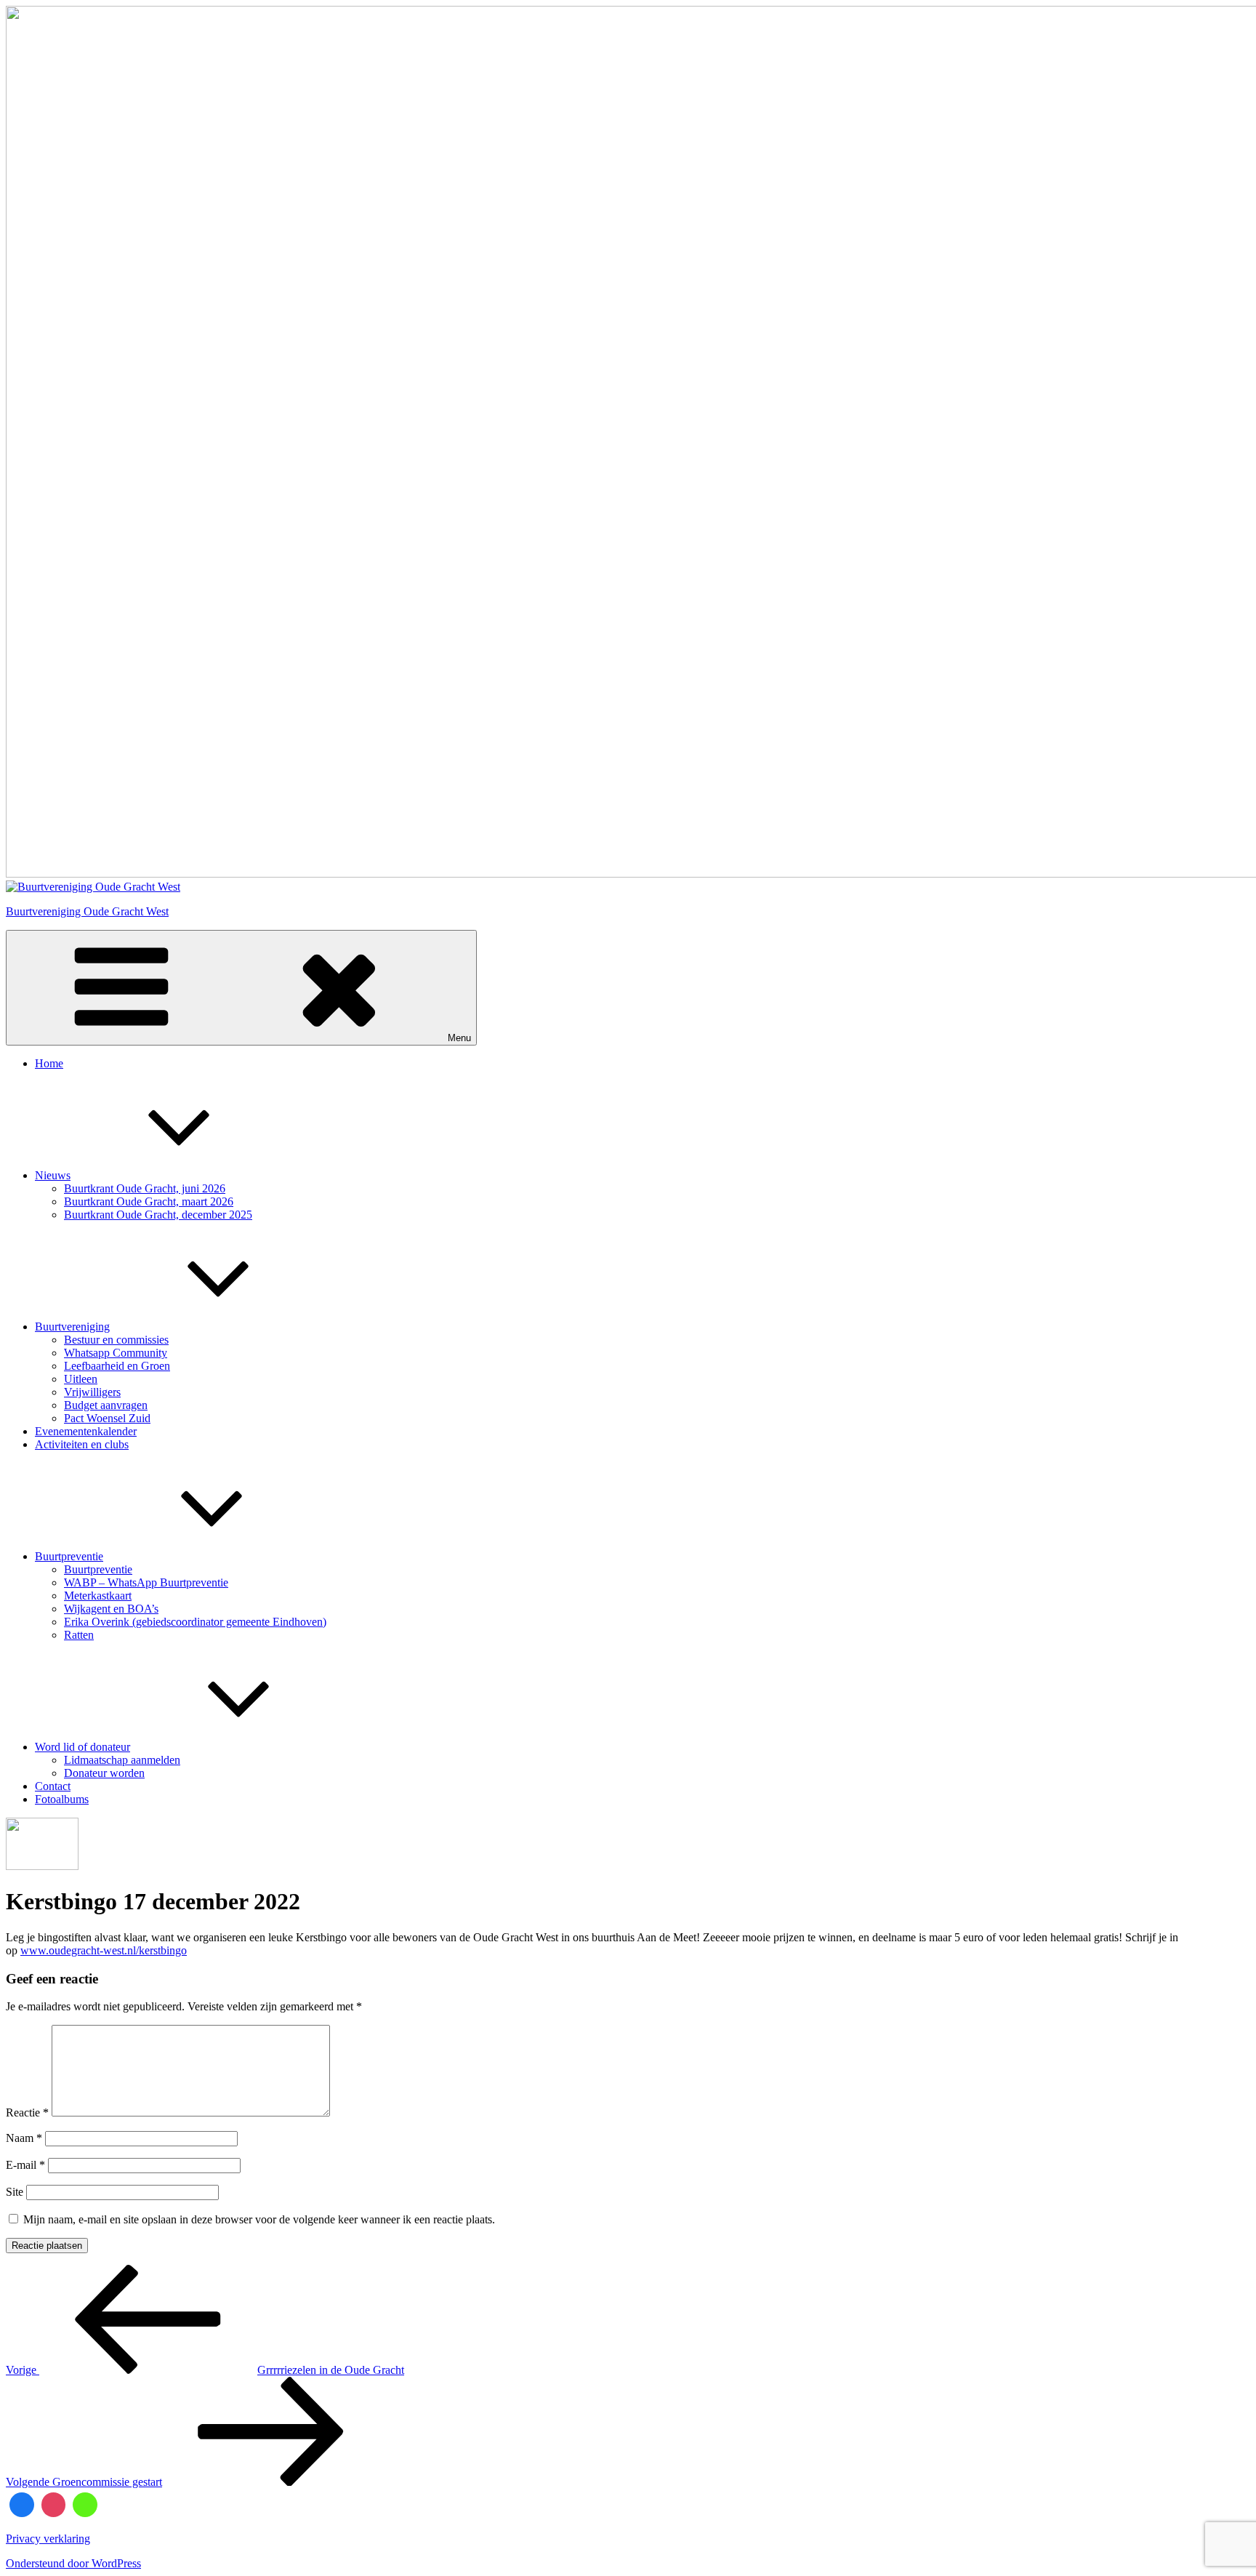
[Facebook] (22, 2505)
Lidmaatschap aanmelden (122, 1760)
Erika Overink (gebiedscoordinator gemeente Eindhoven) (195, 1622)
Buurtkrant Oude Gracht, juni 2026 (145, 1188)
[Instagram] (54, 2505)
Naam (24, 2138)
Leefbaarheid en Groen (117, 1366)
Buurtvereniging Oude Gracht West (87, 911)
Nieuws (53, 1175)
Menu (459, 1038)
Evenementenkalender (86, 1431)
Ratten (79, 1635)
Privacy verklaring (48, 2539)
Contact (53, 1786)
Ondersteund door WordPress (73, 2563)
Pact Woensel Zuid (107, 1418)
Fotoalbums (62, 1799)
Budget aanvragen (106, 1405)
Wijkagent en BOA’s (111, 1609)
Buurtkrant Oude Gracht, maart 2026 (149, 1201)
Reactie (27, 2112)
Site (15, 2192)
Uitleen (81, 1379)
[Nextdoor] (85, 2505)
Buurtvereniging (72, 1327)
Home (49, 1063)
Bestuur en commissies (116, 1340)
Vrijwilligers (92, 1392)
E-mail (25, 2165)
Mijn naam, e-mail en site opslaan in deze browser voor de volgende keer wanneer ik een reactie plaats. (259, 2219)
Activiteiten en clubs (82, 1444)
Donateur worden (104, 1773)
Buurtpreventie (69, 1556)
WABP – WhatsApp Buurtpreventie (146, 1582)
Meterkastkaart (98, 1596)
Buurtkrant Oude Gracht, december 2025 (158, 1215)
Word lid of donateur (82, 1747)
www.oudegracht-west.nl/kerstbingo (104, 1950)
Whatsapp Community (116, 1353)
